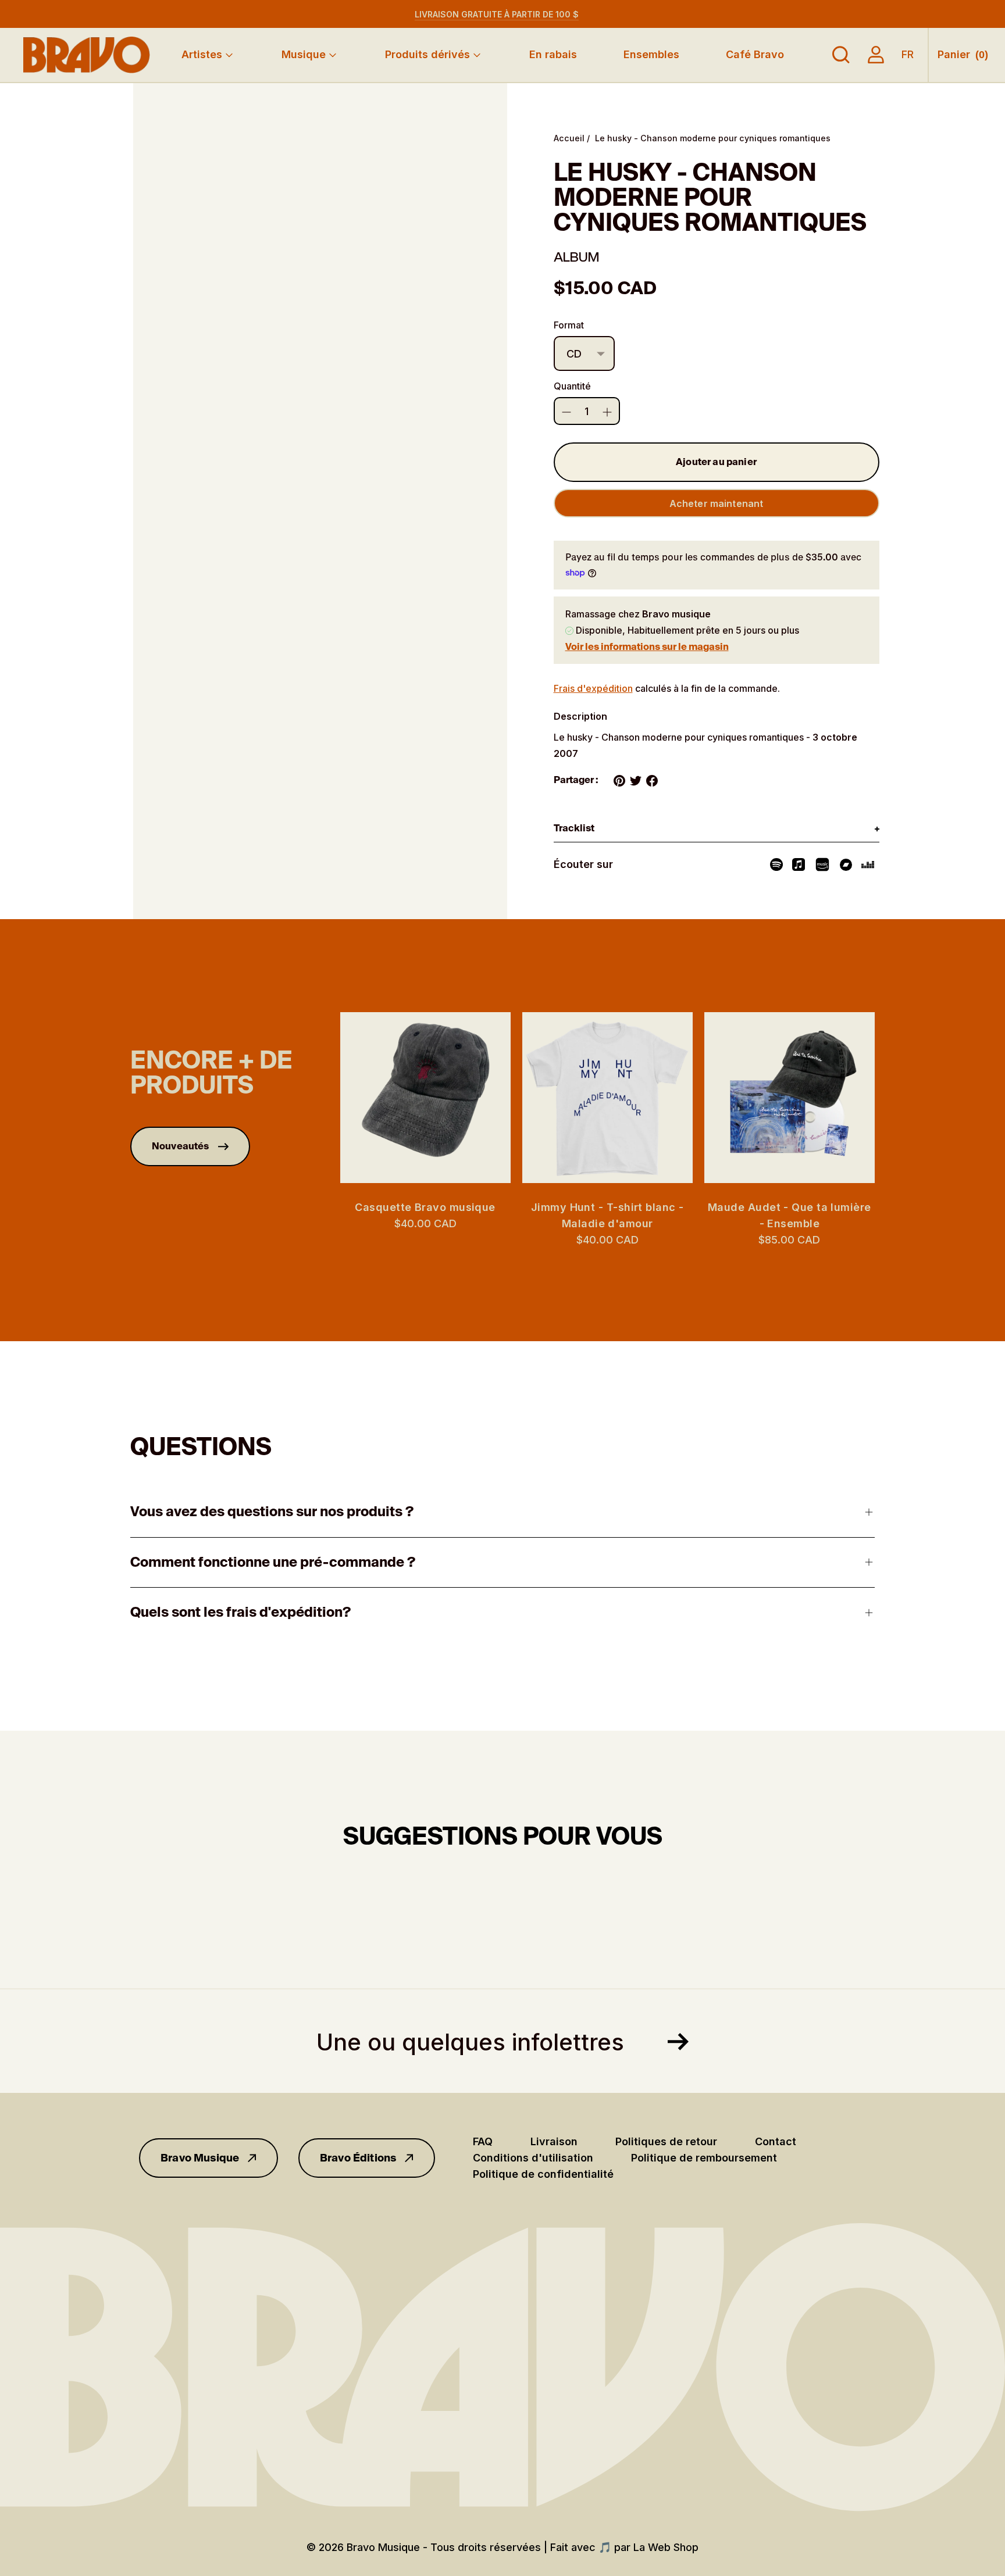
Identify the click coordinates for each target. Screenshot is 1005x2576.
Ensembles (651, 54)
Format (569, 325)
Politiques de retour (666, 2141)
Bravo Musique (200, 2158)
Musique (304, 54)
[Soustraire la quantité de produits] (607, 412)
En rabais (553, 54)
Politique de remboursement (704, 2158)
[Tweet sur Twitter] (636, 781)
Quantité (572, 386)
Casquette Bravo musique (425, 1207)
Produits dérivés (427, 54)
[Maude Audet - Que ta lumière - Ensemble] (790, 1097)
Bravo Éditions (358, 2158)
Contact (776, 2141)
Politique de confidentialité (543, 2174)
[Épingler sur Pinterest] (619, 781)
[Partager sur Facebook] (652, 781)
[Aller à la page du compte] (876, 55)
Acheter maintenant (717, 503)
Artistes (202, 54)
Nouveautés (181, 1146)
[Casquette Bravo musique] (425, 1097)
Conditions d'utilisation (533, 2158)
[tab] (717, 829)
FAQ (483, 2141)
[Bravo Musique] (87, 55)
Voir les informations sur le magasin (647, 647)
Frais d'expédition (593, 688)
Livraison (554, 2141)
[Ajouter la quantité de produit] (566, 412)
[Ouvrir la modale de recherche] (841, 55)
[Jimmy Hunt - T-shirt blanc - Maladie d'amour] (607, 1097)
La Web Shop (666, 2547)
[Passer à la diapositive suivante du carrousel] (886, 1098)
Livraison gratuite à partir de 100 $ (497, 14)
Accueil (569, 138)
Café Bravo (755, 54)
